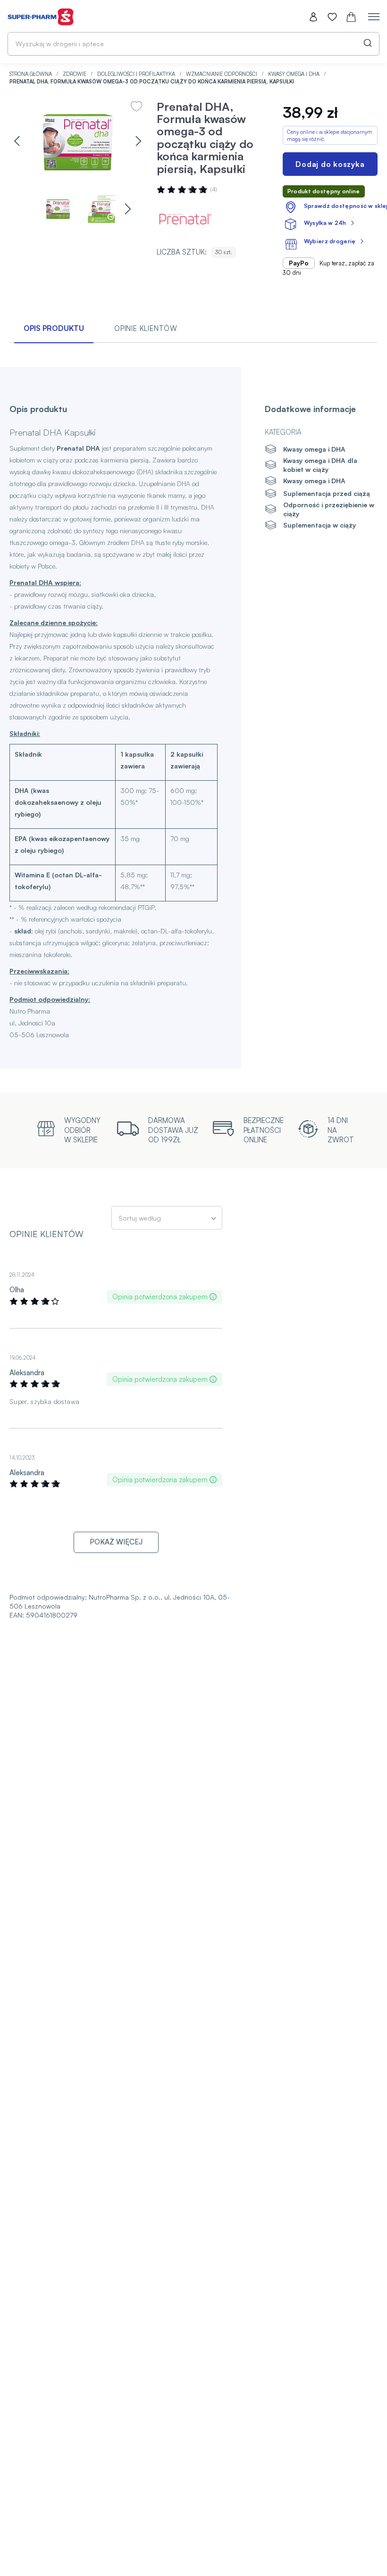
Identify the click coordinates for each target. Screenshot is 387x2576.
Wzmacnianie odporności (222, 74)
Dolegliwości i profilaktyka (137, 74)
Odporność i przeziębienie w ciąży (329, 509)
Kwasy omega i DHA (294, 74)
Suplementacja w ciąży (320, 525)
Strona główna (31, 74)
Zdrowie (75, 74)
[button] (17, 141)
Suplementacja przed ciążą (327, 493)
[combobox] (193, 44)
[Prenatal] (185, 219)
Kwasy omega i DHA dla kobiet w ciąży (320, 465)
